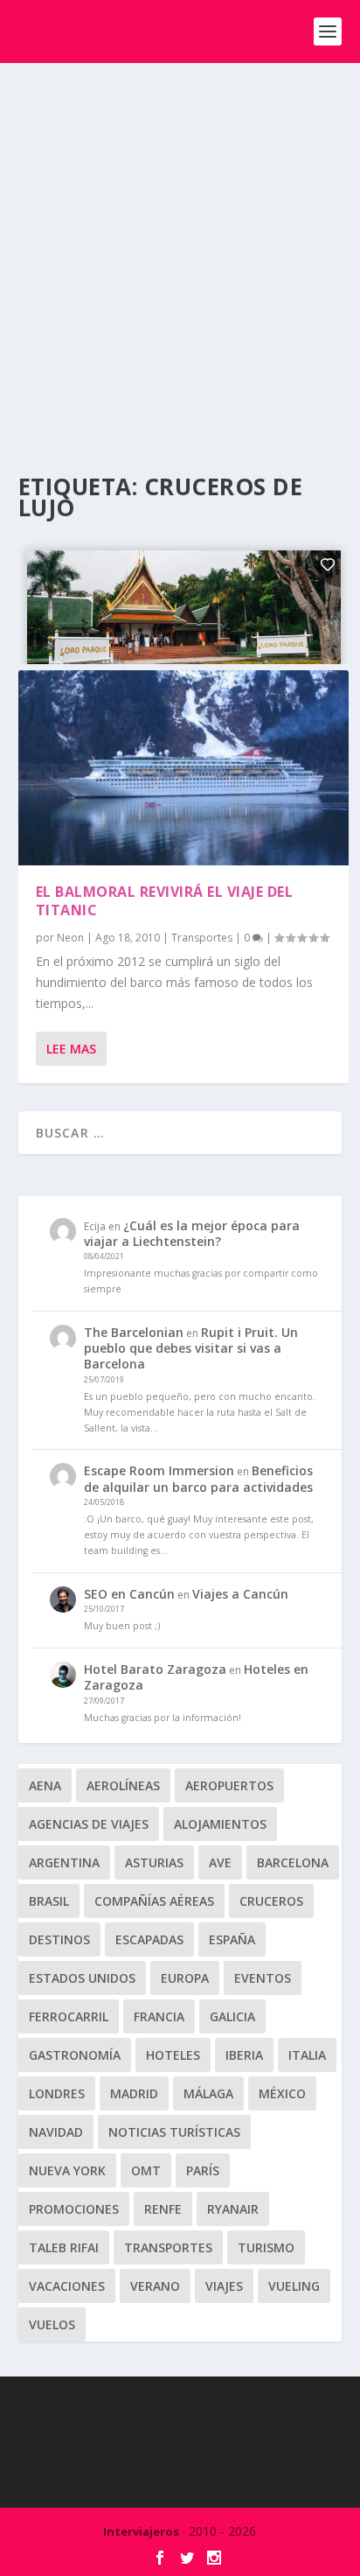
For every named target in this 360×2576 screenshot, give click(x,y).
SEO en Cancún (129, 1594)
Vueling (294, 2286)
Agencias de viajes (89, 1824)
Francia (159, 2016)
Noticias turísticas (174, 2132)
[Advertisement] (180, 252)
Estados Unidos (82, 1978)
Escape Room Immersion (159, 1470)
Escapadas (149, 1939)
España (232, 1939)
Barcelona (293, 1862)
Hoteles (173, 2055)
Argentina (64, 1862)
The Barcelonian (134, 1332)
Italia (307, 2055)
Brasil (49, 1901)
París (203, 2170)
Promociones (74, 2209)
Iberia (244, 2055)
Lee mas (71, 1049)
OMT (146, 2170)
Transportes (202, 938)
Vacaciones (67, 2286)
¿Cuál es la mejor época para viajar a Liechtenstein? (192, 1233)
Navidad (56, 2132)
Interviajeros (141, 2531)
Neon (70, 938)
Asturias (154, 1862)
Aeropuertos (229, 1785)
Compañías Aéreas (154, 1901)
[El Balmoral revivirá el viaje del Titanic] (184, 768)
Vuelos (52, 2324)
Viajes (224, 2286)
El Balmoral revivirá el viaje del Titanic (165, 901)
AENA (45, 1785)
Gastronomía (75, 2055)
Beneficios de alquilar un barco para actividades (198, 1478)
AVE (220, 1862)
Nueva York (67, 2170)
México (282, 2093)
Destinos (59, 1939)
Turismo (266, 2247)
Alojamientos (220, 1824)
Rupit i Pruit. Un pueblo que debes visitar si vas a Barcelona (191, 1348)
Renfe (163, 2209)
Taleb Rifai (64, 2247)
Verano (155, 2286)
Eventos (263, 1978)
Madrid (134, 2093)
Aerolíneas (123, 1785)
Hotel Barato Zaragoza (155, 1669)
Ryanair (233, 2209)
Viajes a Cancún (240, 1594)
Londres (57, 2093)
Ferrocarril (69, 2016)
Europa (185, 1978)
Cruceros (271, 1901)
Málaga (208, 2093)
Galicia (232, 2016)
